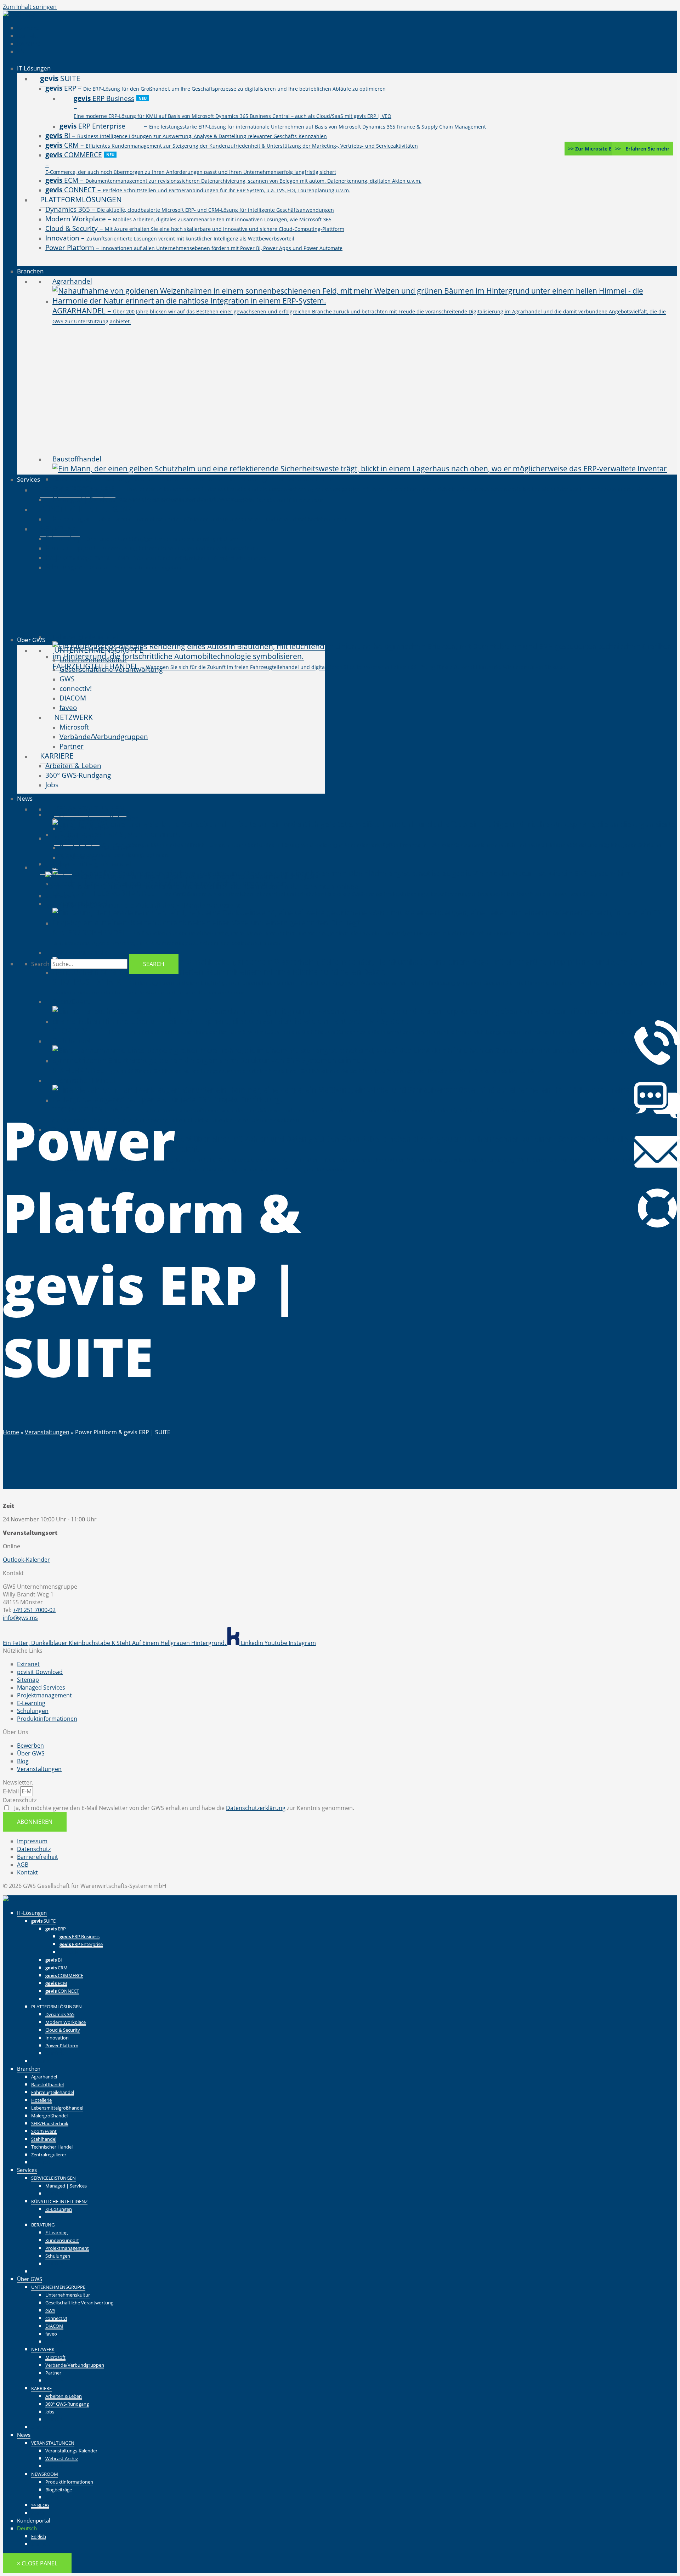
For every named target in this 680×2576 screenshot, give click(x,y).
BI (54, 1960)
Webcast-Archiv (62, 2458)
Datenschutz (20, 1800)
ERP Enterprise (81, 1944)
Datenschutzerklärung (256, 1808)
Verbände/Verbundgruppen (75, 2365)
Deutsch (27, 2528)
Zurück (69, 1952)
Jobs (50, 2412)
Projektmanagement (67, 2248)
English (39, 2536)
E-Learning (56, 2232)
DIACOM (54, 2326)
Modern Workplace (66, 2022)
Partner (53, 2373)
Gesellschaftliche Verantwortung (79, 2303)
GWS (50, 2310)
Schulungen (58, 2256)
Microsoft (55, 2357)
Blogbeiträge (59, 2490)
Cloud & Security (63, 2030)
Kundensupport (62, 2240)
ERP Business (80, 1936)
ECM (56, 1983)
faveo (51, 2334)
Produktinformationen (69, 2482)
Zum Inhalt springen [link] (30, 7)
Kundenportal (34, 2520)
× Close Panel (37, 2563)
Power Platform (62, 2046)
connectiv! (56, 2318)
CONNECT (62, 1991)
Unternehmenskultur (68, 2295)
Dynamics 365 (60, 2014)
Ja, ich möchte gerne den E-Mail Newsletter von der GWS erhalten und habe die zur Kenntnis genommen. (183, 1808)
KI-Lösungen (59, 2209)
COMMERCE (64, 1975)
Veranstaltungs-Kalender (71, 2451)
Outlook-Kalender (26, 1560)
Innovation (57, 2038)
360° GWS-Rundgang (67, 2404)
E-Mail (12, 1791)
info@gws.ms (20, 1618)
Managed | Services (66, 2186)
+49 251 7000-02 (34, 1610)
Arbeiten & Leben (64, 2396)
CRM (56, 1968)
